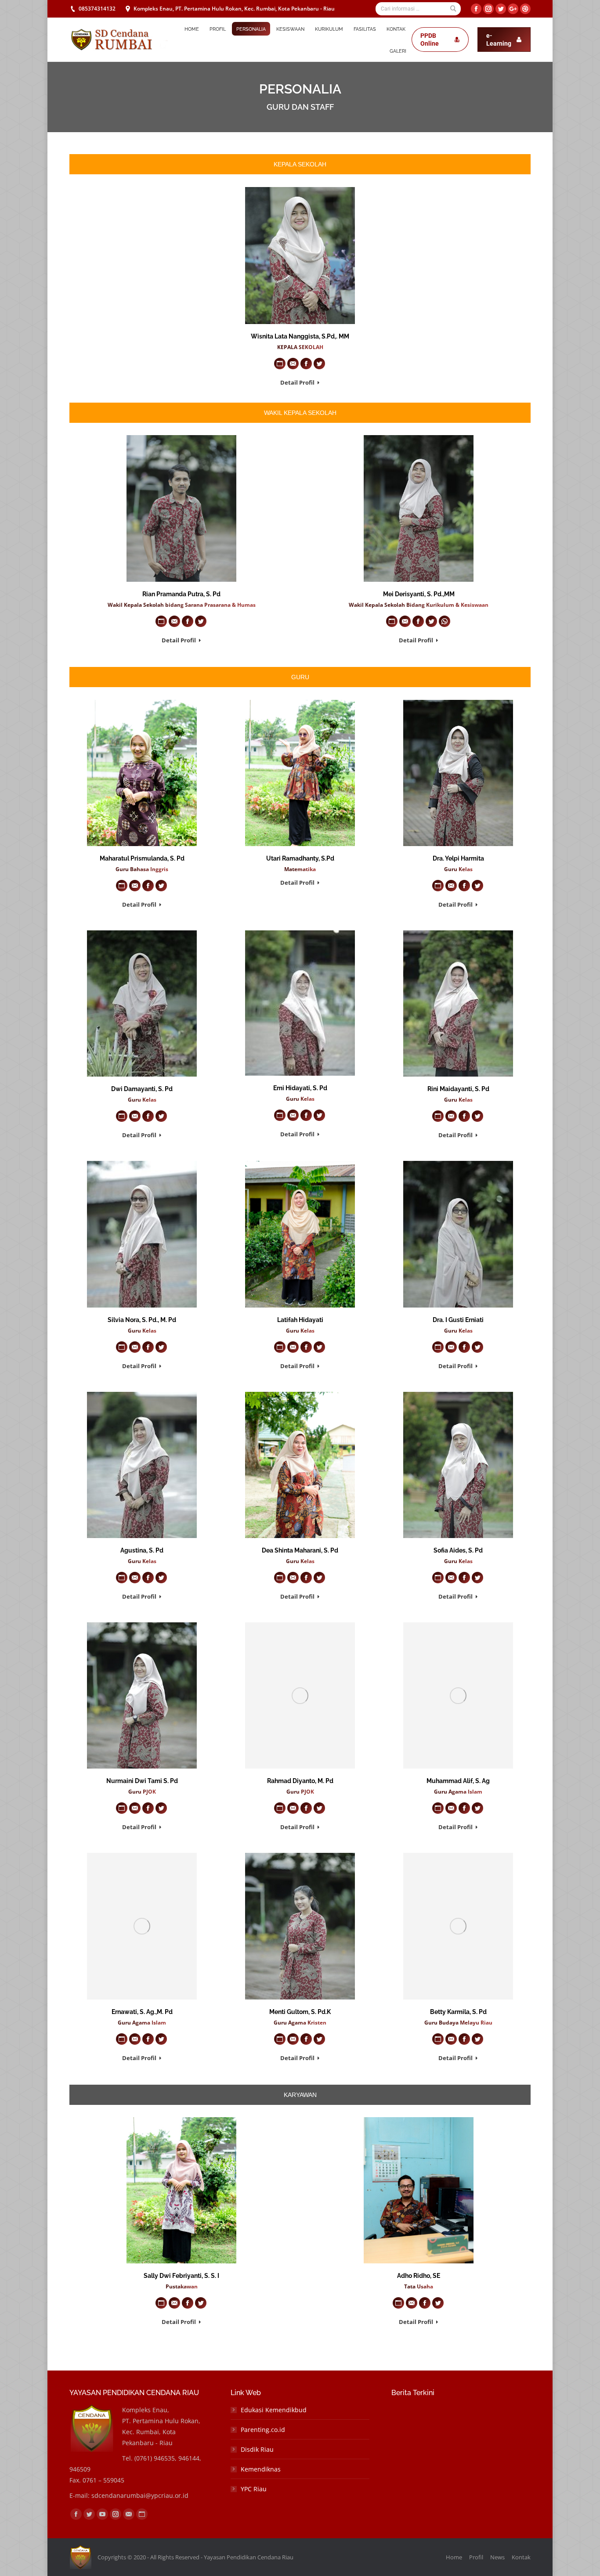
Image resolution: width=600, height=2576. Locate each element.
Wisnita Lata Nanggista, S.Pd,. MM (300, 336)
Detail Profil (297, 383)
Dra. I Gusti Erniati (458, 1320)
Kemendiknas (261, 2469)
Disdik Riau (257, 2449)
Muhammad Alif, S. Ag (458, 1781)
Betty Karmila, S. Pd (458, 2012)
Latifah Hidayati (300, 1320)
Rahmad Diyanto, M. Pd (300, 1781)
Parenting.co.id (263, 2430)
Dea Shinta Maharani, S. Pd (300, 1550)
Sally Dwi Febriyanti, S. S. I (181, 2276)
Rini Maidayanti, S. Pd (458, 1089)
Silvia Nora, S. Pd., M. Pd (142, 1320)
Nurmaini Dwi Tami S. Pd (142, 1781)
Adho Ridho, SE (419, 2276)
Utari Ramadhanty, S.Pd (300, 858)
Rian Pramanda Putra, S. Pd (181, 594)
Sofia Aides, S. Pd (458, 1550)
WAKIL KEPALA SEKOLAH (300, 413)
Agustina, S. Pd (142, 1550)
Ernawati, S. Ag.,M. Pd (142, 2012)
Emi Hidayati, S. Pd (300, 1088)
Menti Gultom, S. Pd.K (300, 2012)
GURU (300, 677)
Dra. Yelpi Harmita (458, 858)
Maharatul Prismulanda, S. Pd (142, 858)
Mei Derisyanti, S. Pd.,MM (419, 594)
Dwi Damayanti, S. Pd (142, 1089)
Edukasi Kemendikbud (274, 2410)
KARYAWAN (300, 2095)
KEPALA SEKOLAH (300, 164)
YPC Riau (254, 2489)
